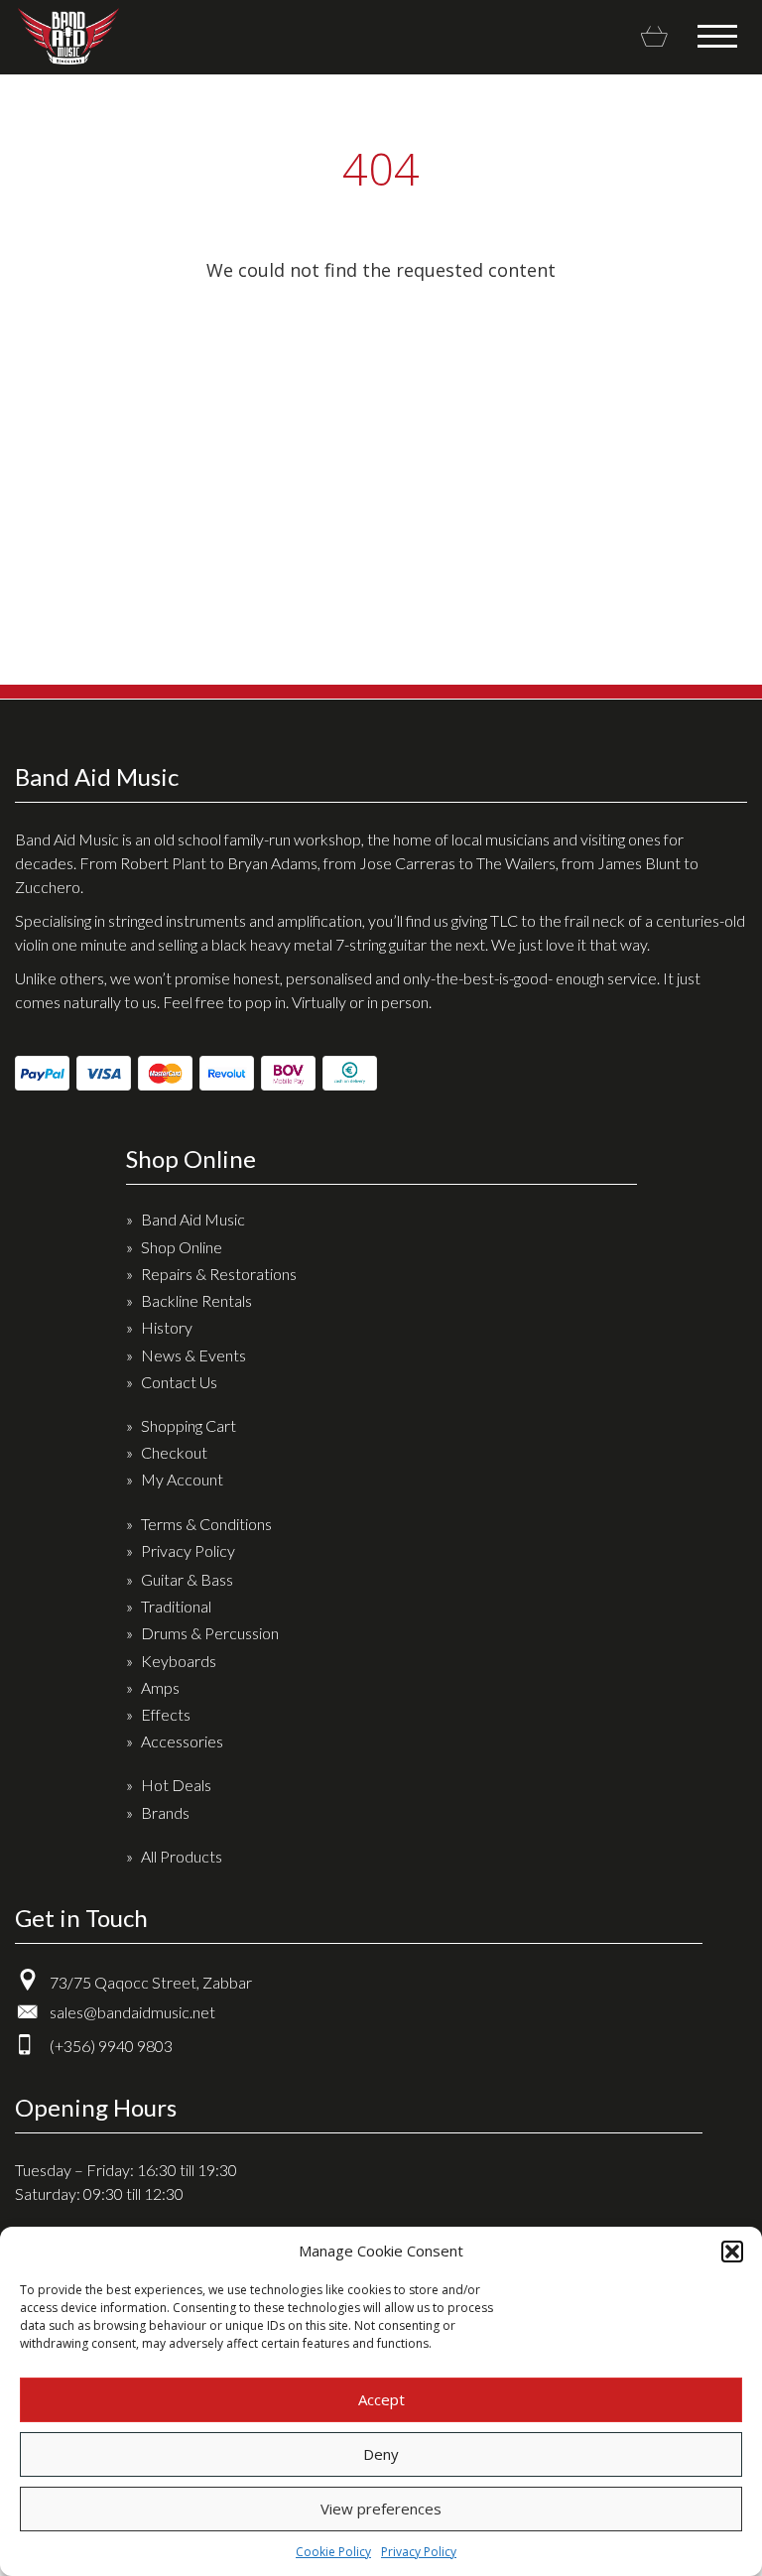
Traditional (176, 1606)
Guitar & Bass (187, 1579)
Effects (166, 1714)
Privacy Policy (419, 2552)
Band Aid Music (68, 36)
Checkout (174, 1452)
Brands (165, 1812)
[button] (732, 2252)
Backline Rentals (196, 1300)
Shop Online (182, 1247)
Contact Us (179, 1382)
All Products (182, 1856)
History (167, 1327)
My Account (182, 1479)
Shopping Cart (189, 1425)
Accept (381, 2399)
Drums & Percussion (210, 1633)
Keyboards (179, 1661)
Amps (160, 1687)
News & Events (193, 1355)
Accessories (182, 1741)
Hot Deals (176, 1785)
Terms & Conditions (206, 1524)
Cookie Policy (333, 2552)
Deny (381, 2454)
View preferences (381, 2509)
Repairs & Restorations (219, 1274)
